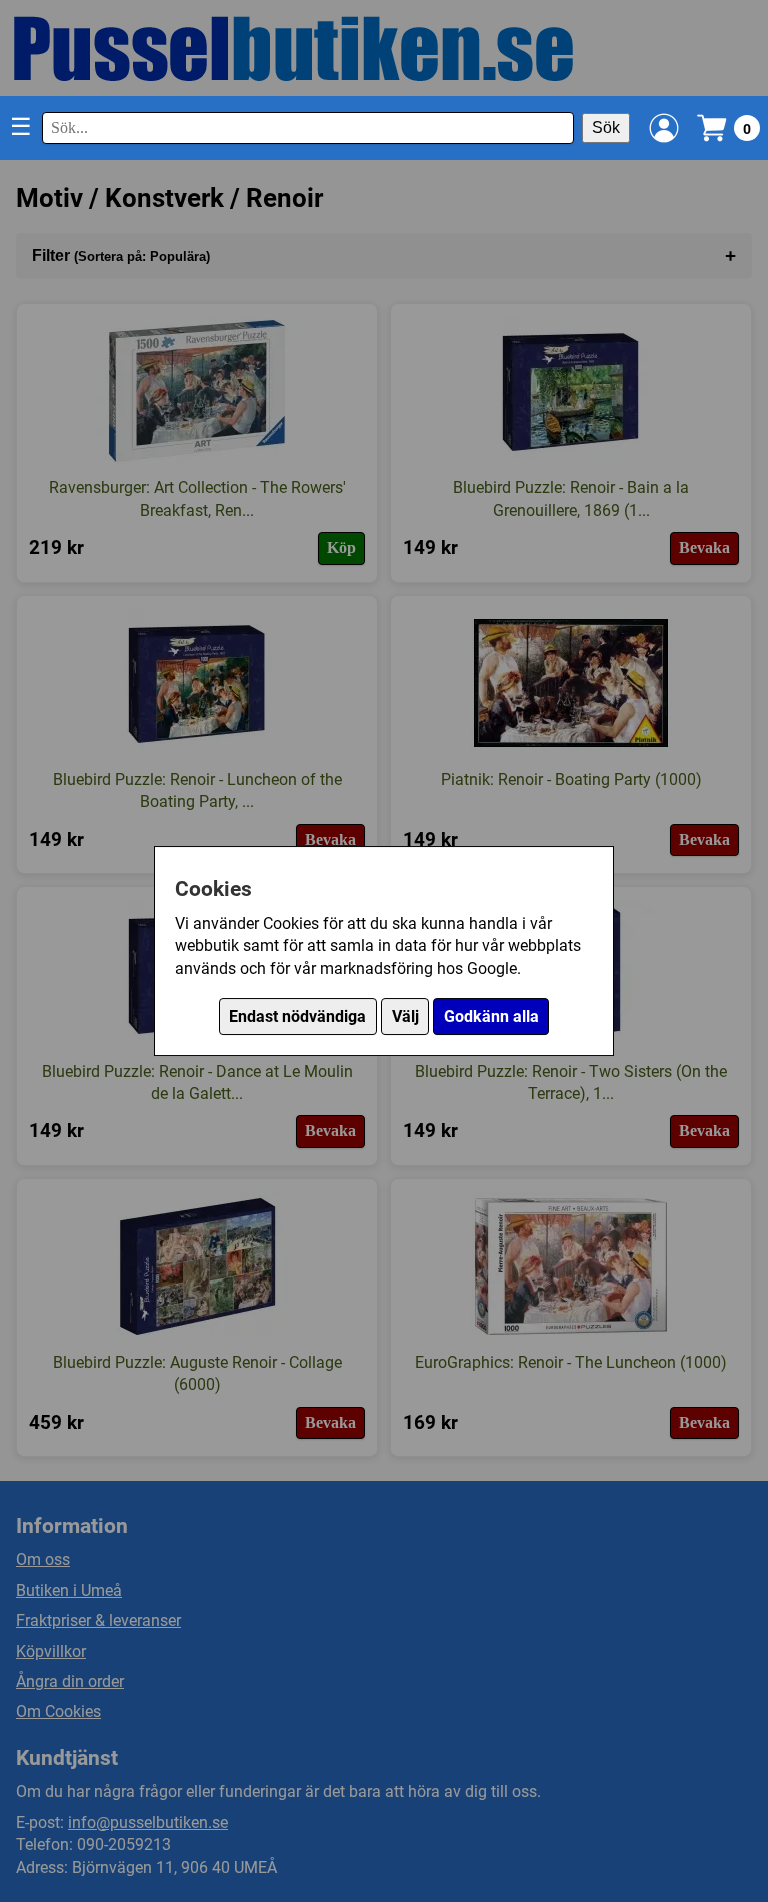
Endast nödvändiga (297, 1016)
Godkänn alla (491, 1016)
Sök (606, 127)
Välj (405, 1016)
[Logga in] (664, 128)
